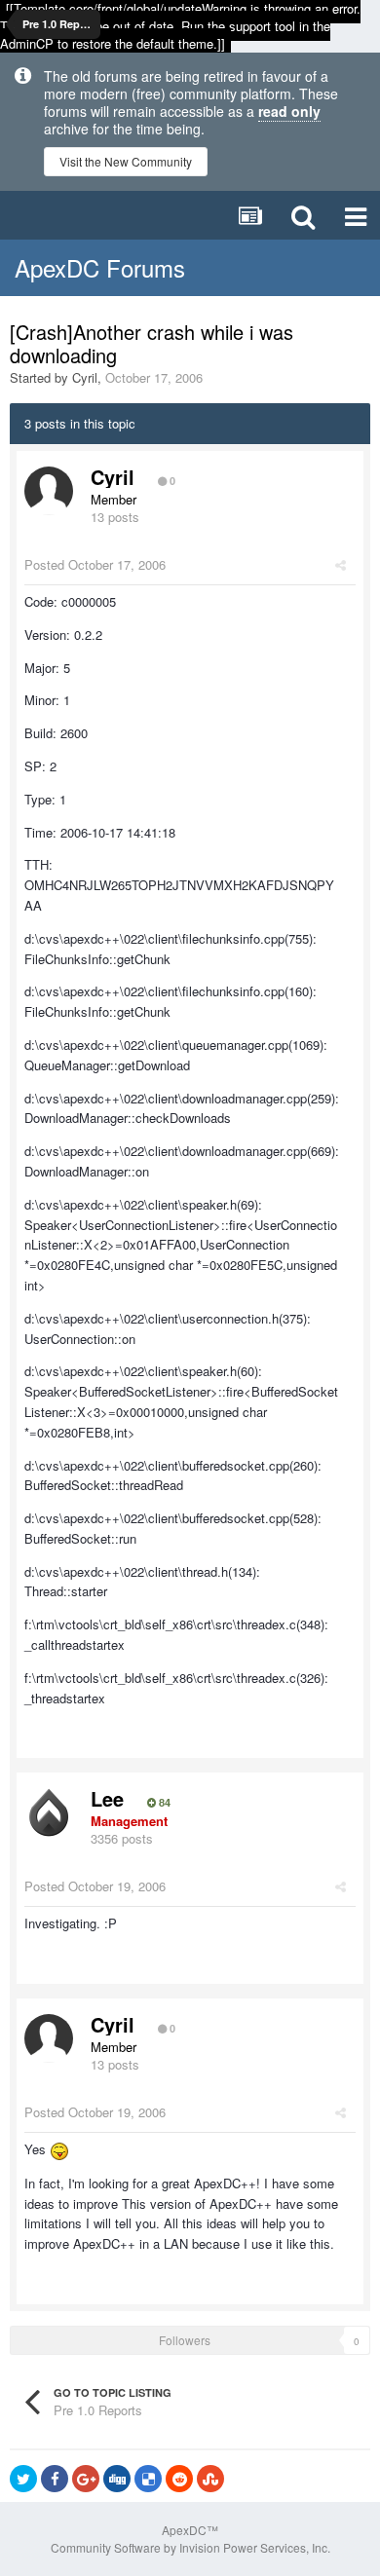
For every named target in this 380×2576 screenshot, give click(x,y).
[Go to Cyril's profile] (49, 491)
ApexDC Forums (100, 267)
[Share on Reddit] (179, 2479)
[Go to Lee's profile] (49, 1812)
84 (163, 1803)
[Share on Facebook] (55, 2479)
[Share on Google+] (86, 2479)
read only (289, 111)
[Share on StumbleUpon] (210, 2479)
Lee (107, 1798)
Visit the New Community (126, 161)
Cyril (85, 377)
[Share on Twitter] (23, 2479)
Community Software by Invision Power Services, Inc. (190, 2547)
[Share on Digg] (117, 2479)
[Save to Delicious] (148, 2479)
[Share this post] (341, 564)
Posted (95, 564)
